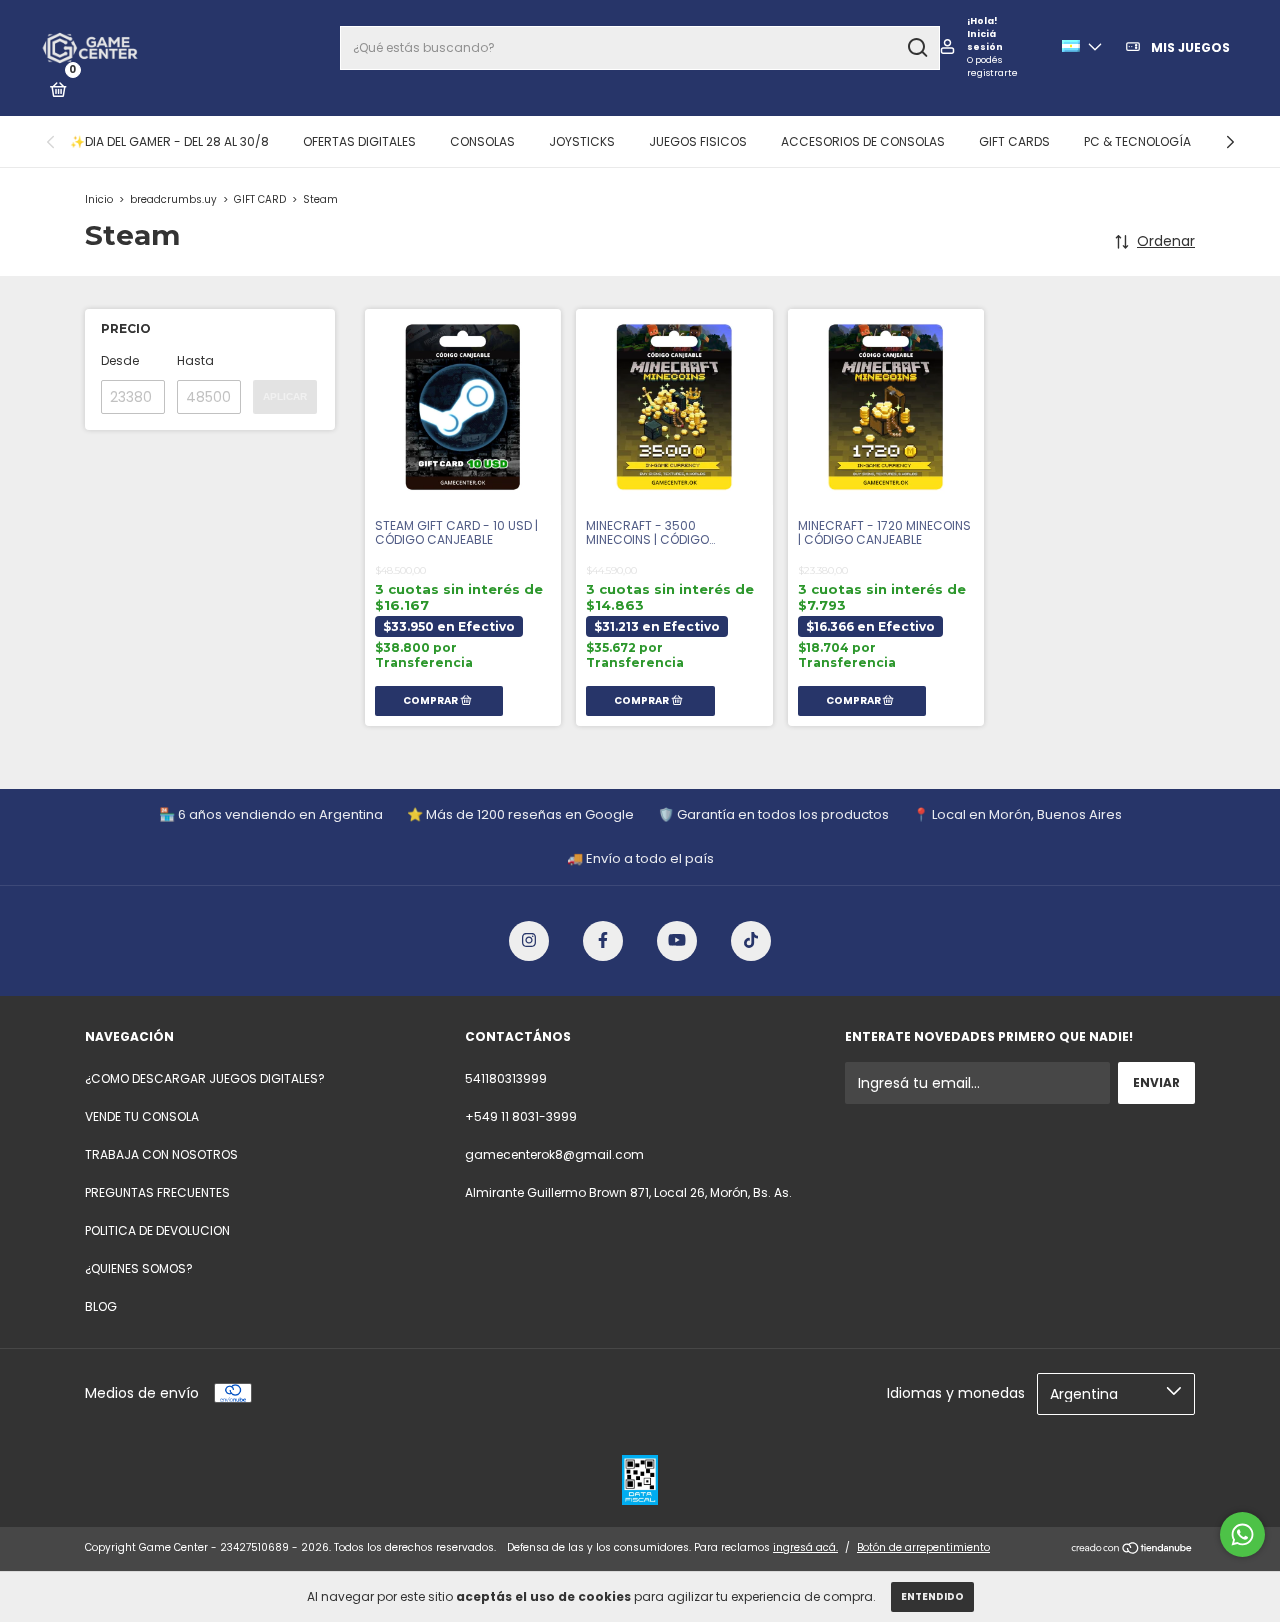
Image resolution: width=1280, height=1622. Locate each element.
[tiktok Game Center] (751, 941)
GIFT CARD (260, 199)
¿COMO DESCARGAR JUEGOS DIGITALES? (205, 1078)
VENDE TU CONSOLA (142, 1116)
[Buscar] (916, 48)
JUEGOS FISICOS (698, 141)
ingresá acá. (805, 1547)
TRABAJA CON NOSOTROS (161, 1154)
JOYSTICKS (582, 141)
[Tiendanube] (1132, 1550)
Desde (120, 360)
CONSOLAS (482, 141)
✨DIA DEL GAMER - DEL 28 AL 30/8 (169, 141)
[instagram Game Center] (529, 941)
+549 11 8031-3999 (521, 1116)
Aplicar (285, 396)
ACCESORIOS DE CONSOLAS (863, 141)
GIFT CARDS (1014, 141)
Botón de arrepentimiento (923, 1547)
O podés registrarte (992, 66)
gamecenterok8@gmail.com (554, 1154)
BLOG (101, 1306)
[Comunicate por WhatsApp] (1242, 1534)
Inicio (99, 199)
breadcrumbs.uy (173, 199)
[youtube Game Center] (677, 941)
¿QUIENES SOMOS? (139, 1268)
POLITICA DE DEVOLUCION (157, 1230)
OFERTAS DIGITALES (359, 141)
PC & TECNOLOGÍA (1137, 141)
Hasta (195, 360)
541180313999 (506, 1078)
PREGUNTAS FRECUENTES (157, 1192)
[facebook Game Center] (603, 941)
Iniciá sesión (985, 40)
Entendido (932, 1596)
